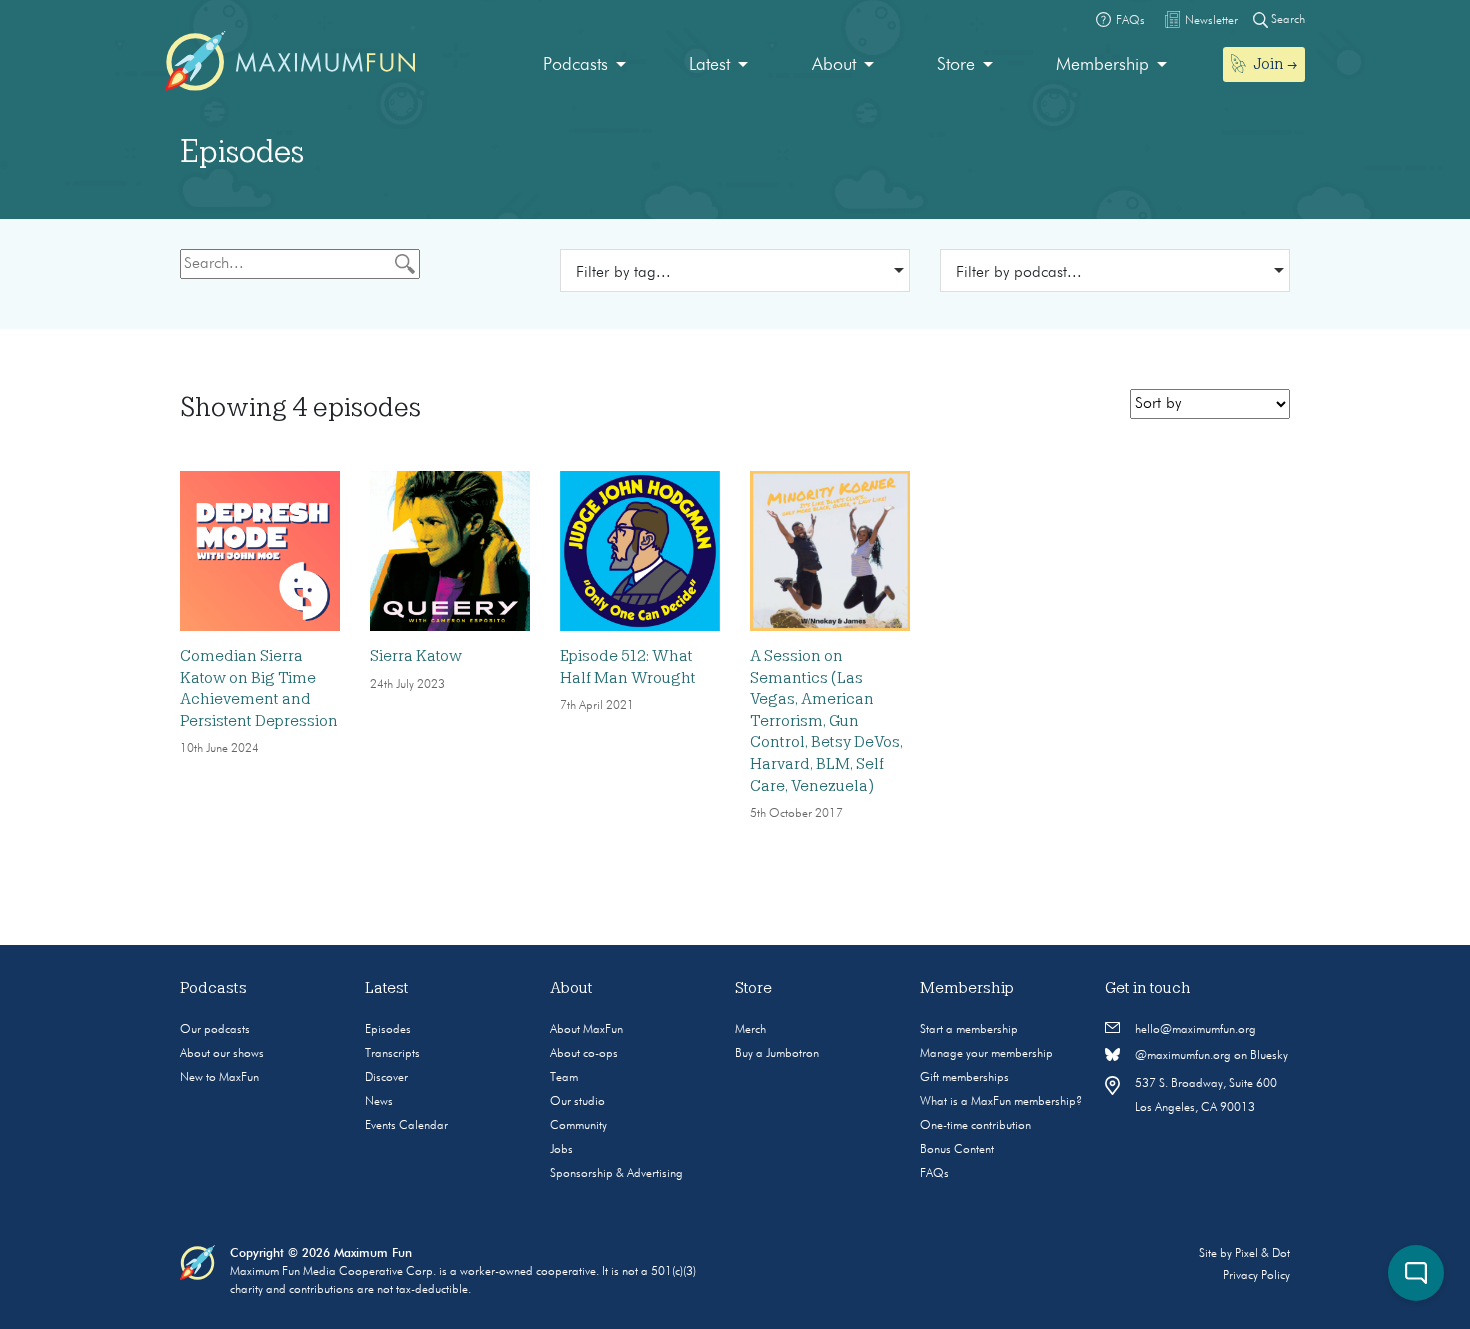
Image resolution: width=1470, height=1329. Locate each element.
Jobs (561, 1150)
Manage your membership (986, 1054)
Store (956, 65)
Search (1286, 20)
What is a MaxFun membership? (1001, 1102)
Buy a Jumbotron (777, 1054)
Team (564, 1078)
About (834, 65)
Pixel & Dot (1262, 1254)
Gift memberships (964, 1078)
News (379, 1102)
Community (578, 1126)
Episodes (388, 1030)
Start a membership (969, 1030)
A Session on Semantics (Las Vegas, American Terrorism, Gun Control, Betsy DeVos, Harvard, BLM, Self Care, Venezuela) (826, 721)
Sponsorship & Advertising (616, 1174)
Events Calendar (406, 1126)
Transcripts (392, 1054)
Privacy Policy (1256, 1276)
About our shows (222, 1054)
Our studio (577, 1102)
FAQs (934, 1174)
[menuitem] (584, 65)
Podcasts (575, 65)
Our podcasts (215, 1030)
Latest (709, 65)
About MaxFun (586, 1030)
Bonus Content (957, 1150)
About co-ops (584, 1054)
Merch (750, 1030)
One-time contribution (975, 1126)
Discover (386, 1078)
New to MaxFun (219, 1078)
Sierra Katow (416, 656)
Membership (1102, 65)
